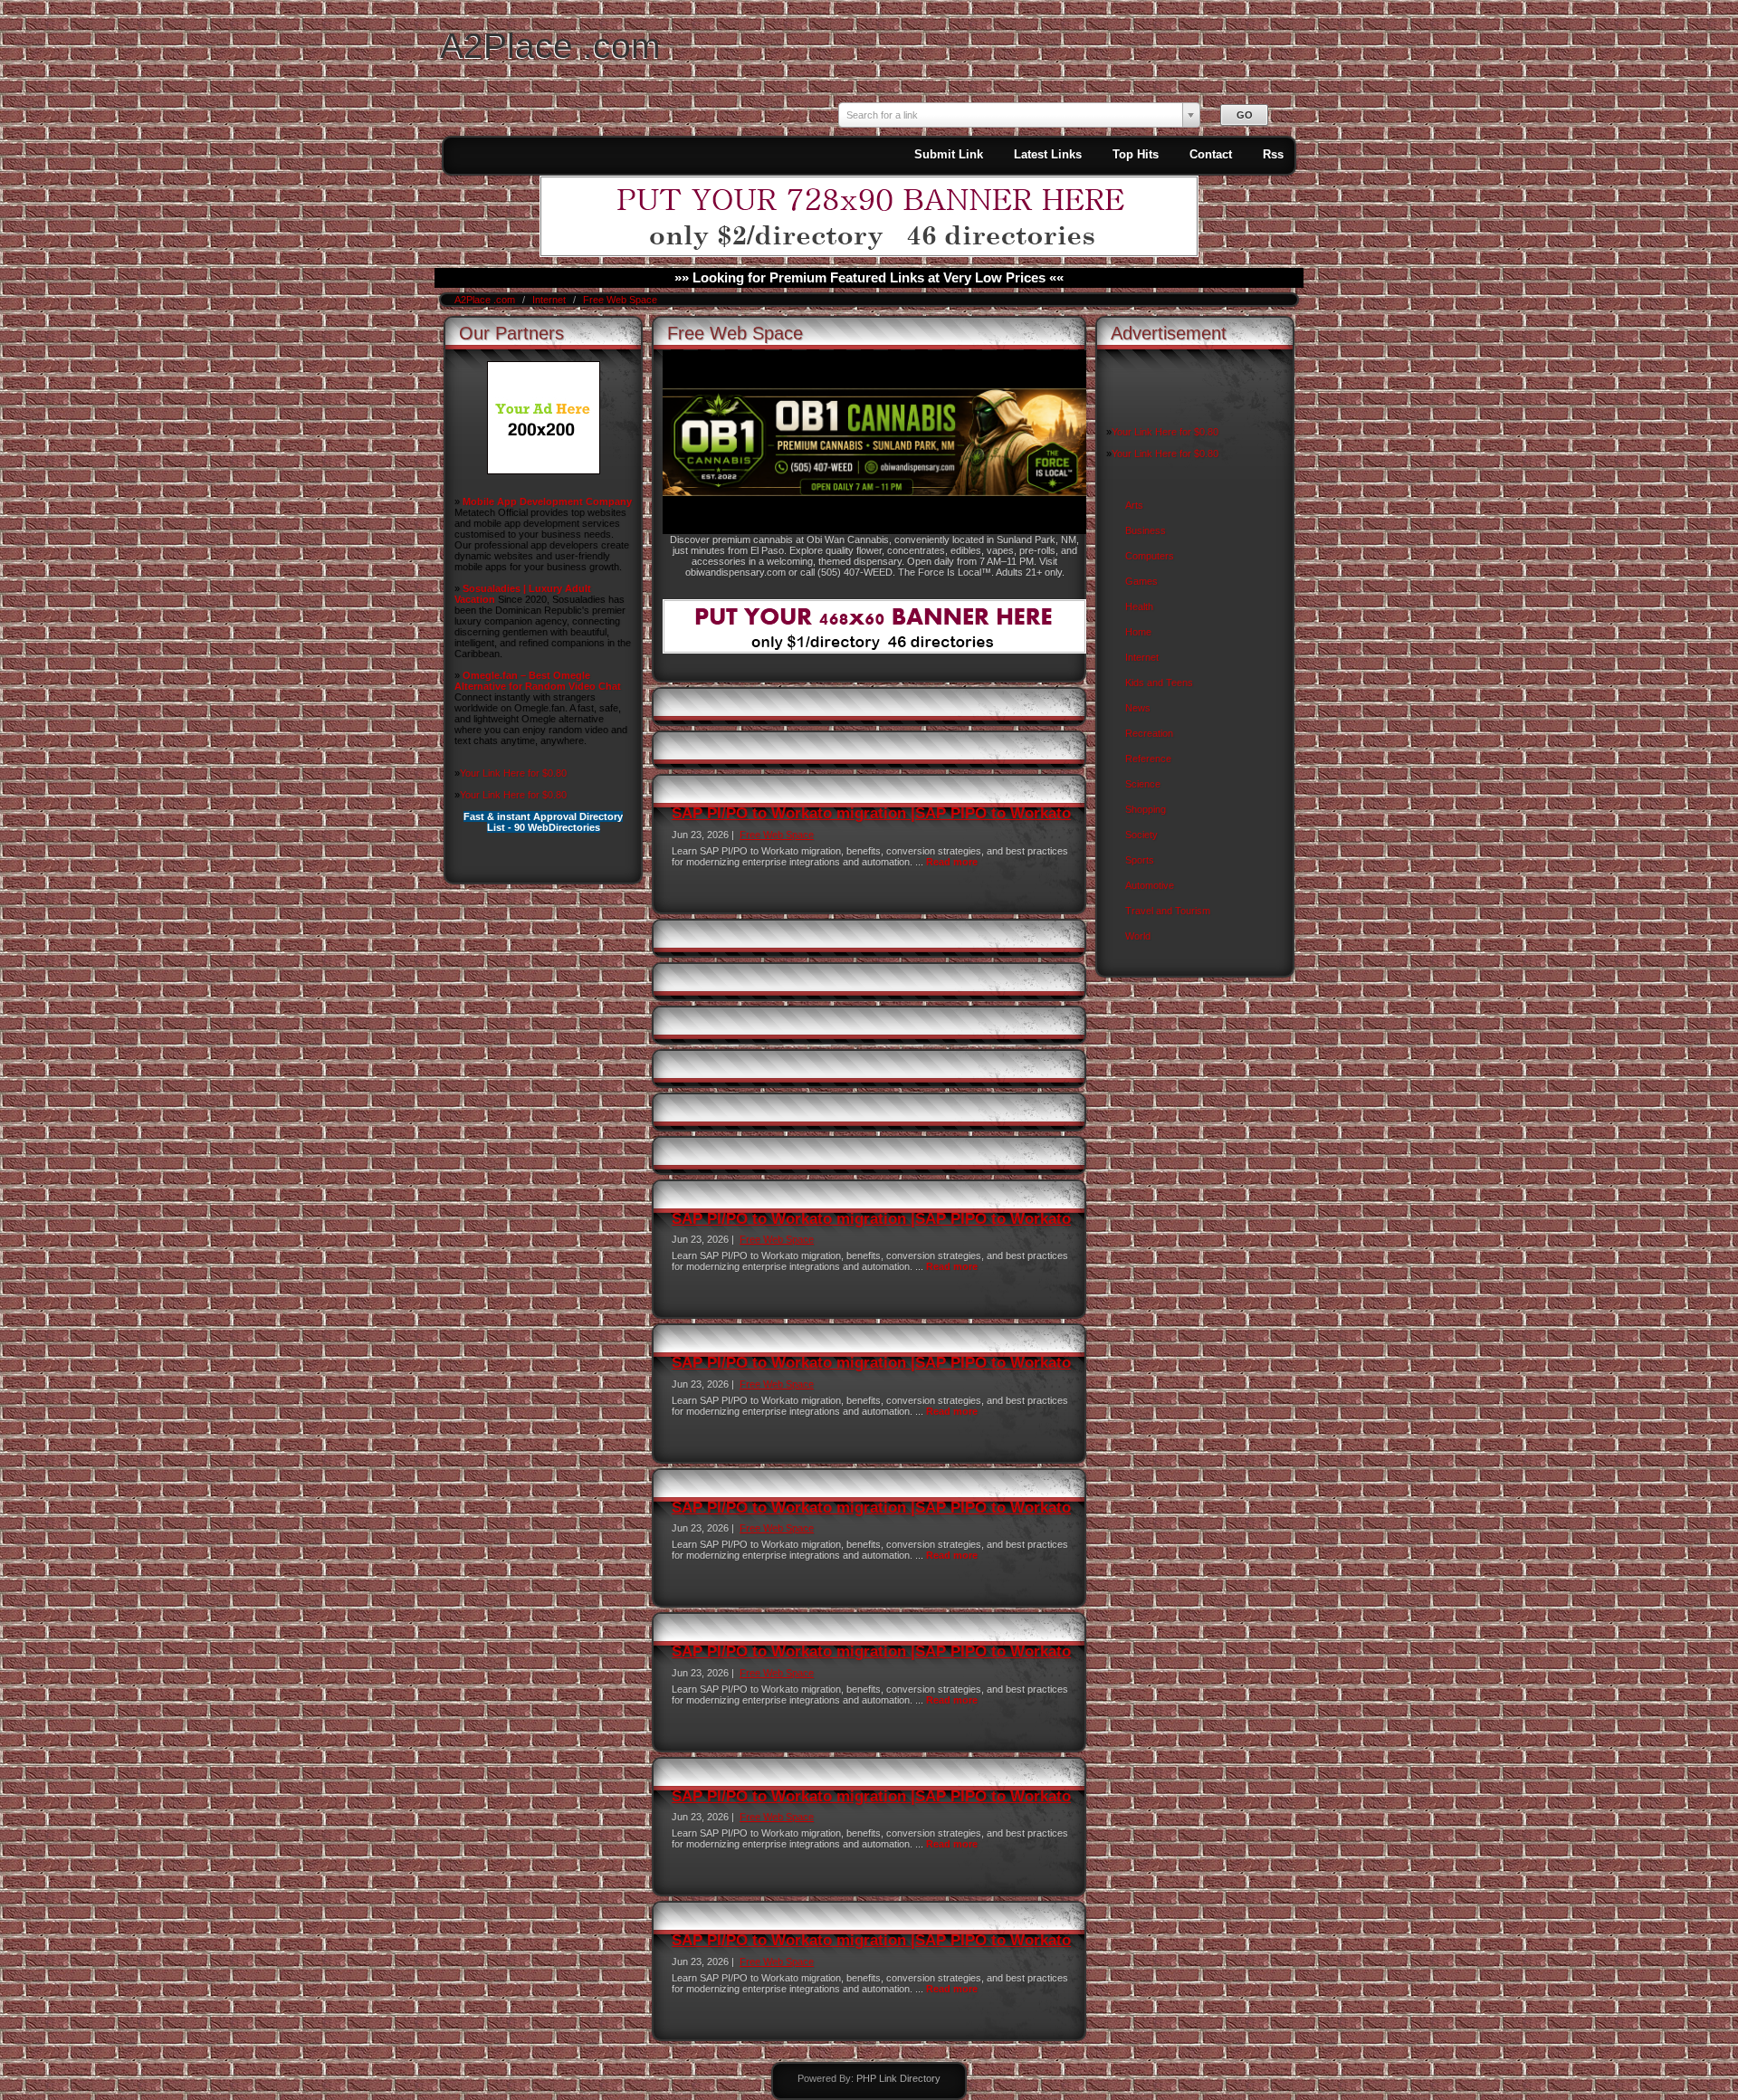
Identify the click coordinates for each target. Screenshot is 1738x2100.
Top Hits (1136, 154)
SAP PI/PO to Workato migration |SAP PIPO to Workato (871, 813)
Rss (1273, 154)
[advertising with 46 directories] (544, 471)
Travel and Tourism (1168, 911)
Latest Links (1048, 154)
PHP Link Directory (898, 2078)
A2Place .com (550, 46)
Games (1141, 581)
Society (1141, 835)
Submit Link (949, 154)
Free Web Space (620, 300)
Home (1138, 632)
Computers (1150, 556)
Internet (550, 300)
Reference (1148, 759)
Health (1139, 606)
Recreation (1149, 733)
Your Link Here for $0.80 (513, 773)
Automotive (1150, 885)
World (1138, 936)
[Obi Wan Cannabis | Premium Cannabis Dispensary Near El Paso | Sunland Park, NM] (874, 530)
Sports (1140, 860)
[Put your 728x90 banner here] (869, 253)
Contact (1211, 154)
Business (1146, 530)
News (1138, 708)
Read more (952, 862)
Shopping (1146, 809)
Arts (1134, 505)
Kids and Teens (1159, 682)
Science (1143, 784)
